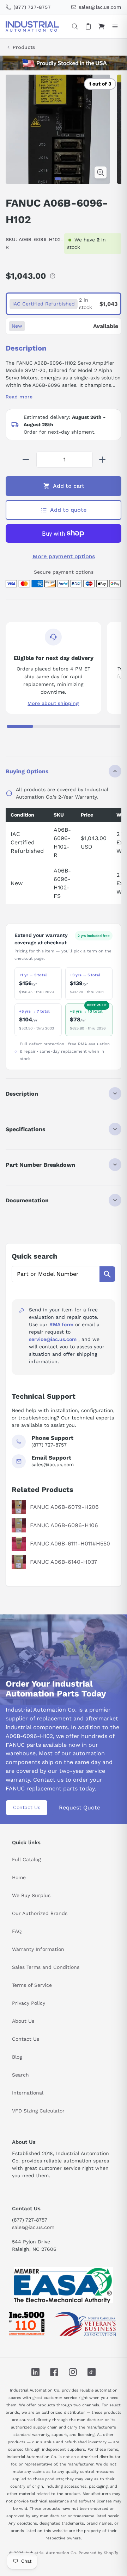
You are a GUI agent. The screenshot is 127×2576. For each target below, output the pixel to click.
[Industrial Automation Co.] (32, 26)
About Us (23, 2021)
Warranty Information (38, 1949)
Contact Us (27, 1807)
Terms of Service (32, 1985)
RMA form (61, 1324)
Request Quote (80, 1807)
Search (20, 2075)
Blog (17, 2057)
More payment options (64, 556)
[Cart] (102, 26)
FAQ (17, 1931)
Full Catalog (26, 1859)
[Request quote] (88, 26)
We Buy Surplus (31, 1895)
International (28, 2093)
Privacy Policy (29, 2003)
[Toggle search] (75, 26)
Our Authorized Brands (40, 1913)
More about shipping (53, 703)
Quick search (34, 1256)
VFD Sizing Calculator (38, 2111)
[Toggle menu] (115, 26)
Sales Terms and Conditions (46, 1967)
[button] (58, 179)
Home (19, 1877)
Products (24, 47)
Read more (19, 397)
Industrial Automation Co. (52, 2553)
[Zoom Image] (101, 172)
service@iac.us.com (53, 1339)
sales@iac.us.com (33, 2227)
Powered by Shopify (98, 2553)
